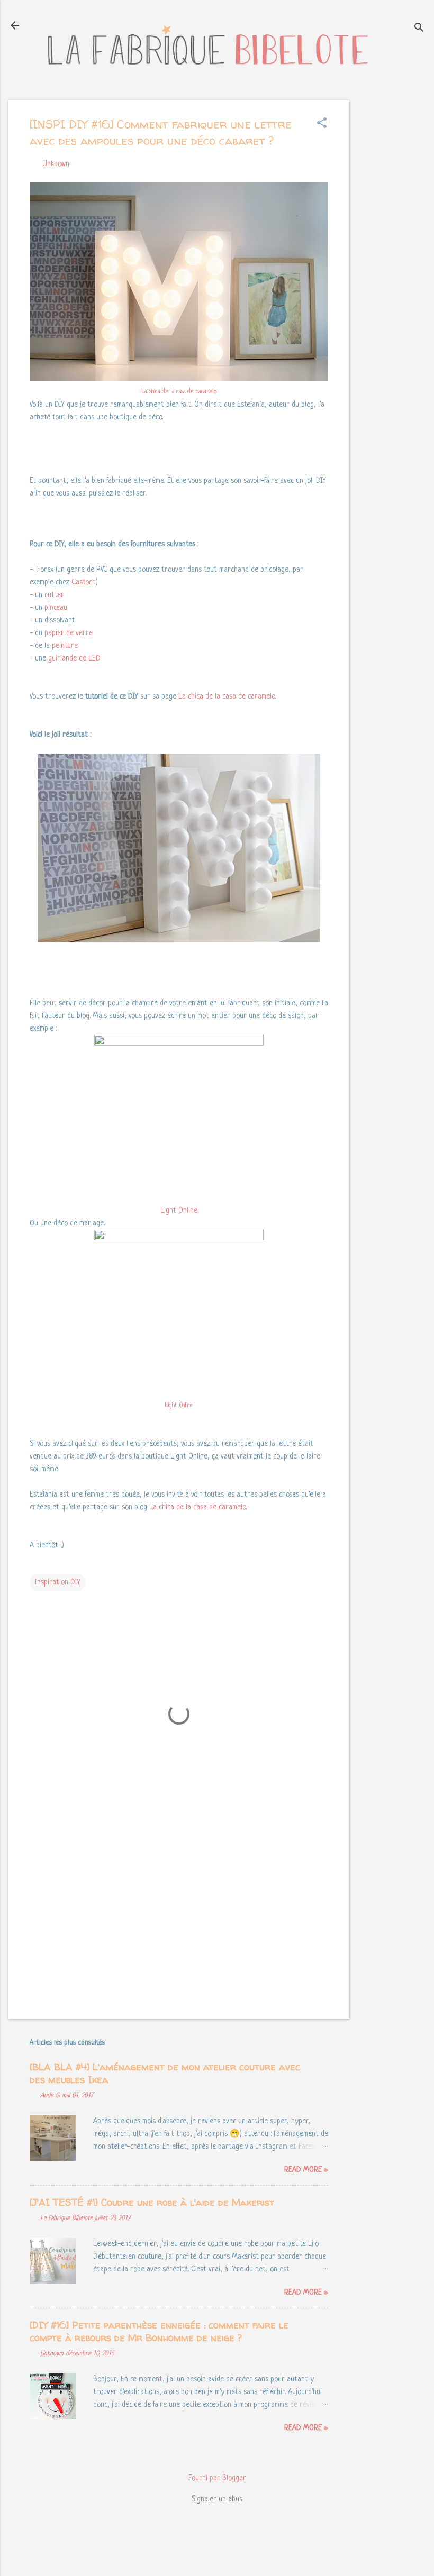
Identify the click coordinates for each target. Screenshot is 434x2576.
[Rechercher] (419, 29)
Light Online (179, 1211)
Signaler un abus (217, 2499)
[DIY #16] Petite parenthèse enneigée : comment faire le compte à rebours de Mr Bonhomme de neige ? (159, 2331)
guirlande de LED (74, 658)
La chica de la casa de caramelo (179, 392)
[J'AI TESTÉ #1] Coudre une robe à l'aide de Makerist (152, 2202)
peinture (65, 646)
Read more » (306, 2170)
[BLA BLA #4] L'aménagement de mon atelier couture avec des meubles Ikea (165, 2073)
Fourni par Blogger (217, 2478)
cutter (54, 595)
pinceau (56, 608)
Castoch (84, 582)
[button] (322, 124)
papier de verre (69, 633)
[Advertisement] (392, 259)
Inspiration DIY (57, 1582)
